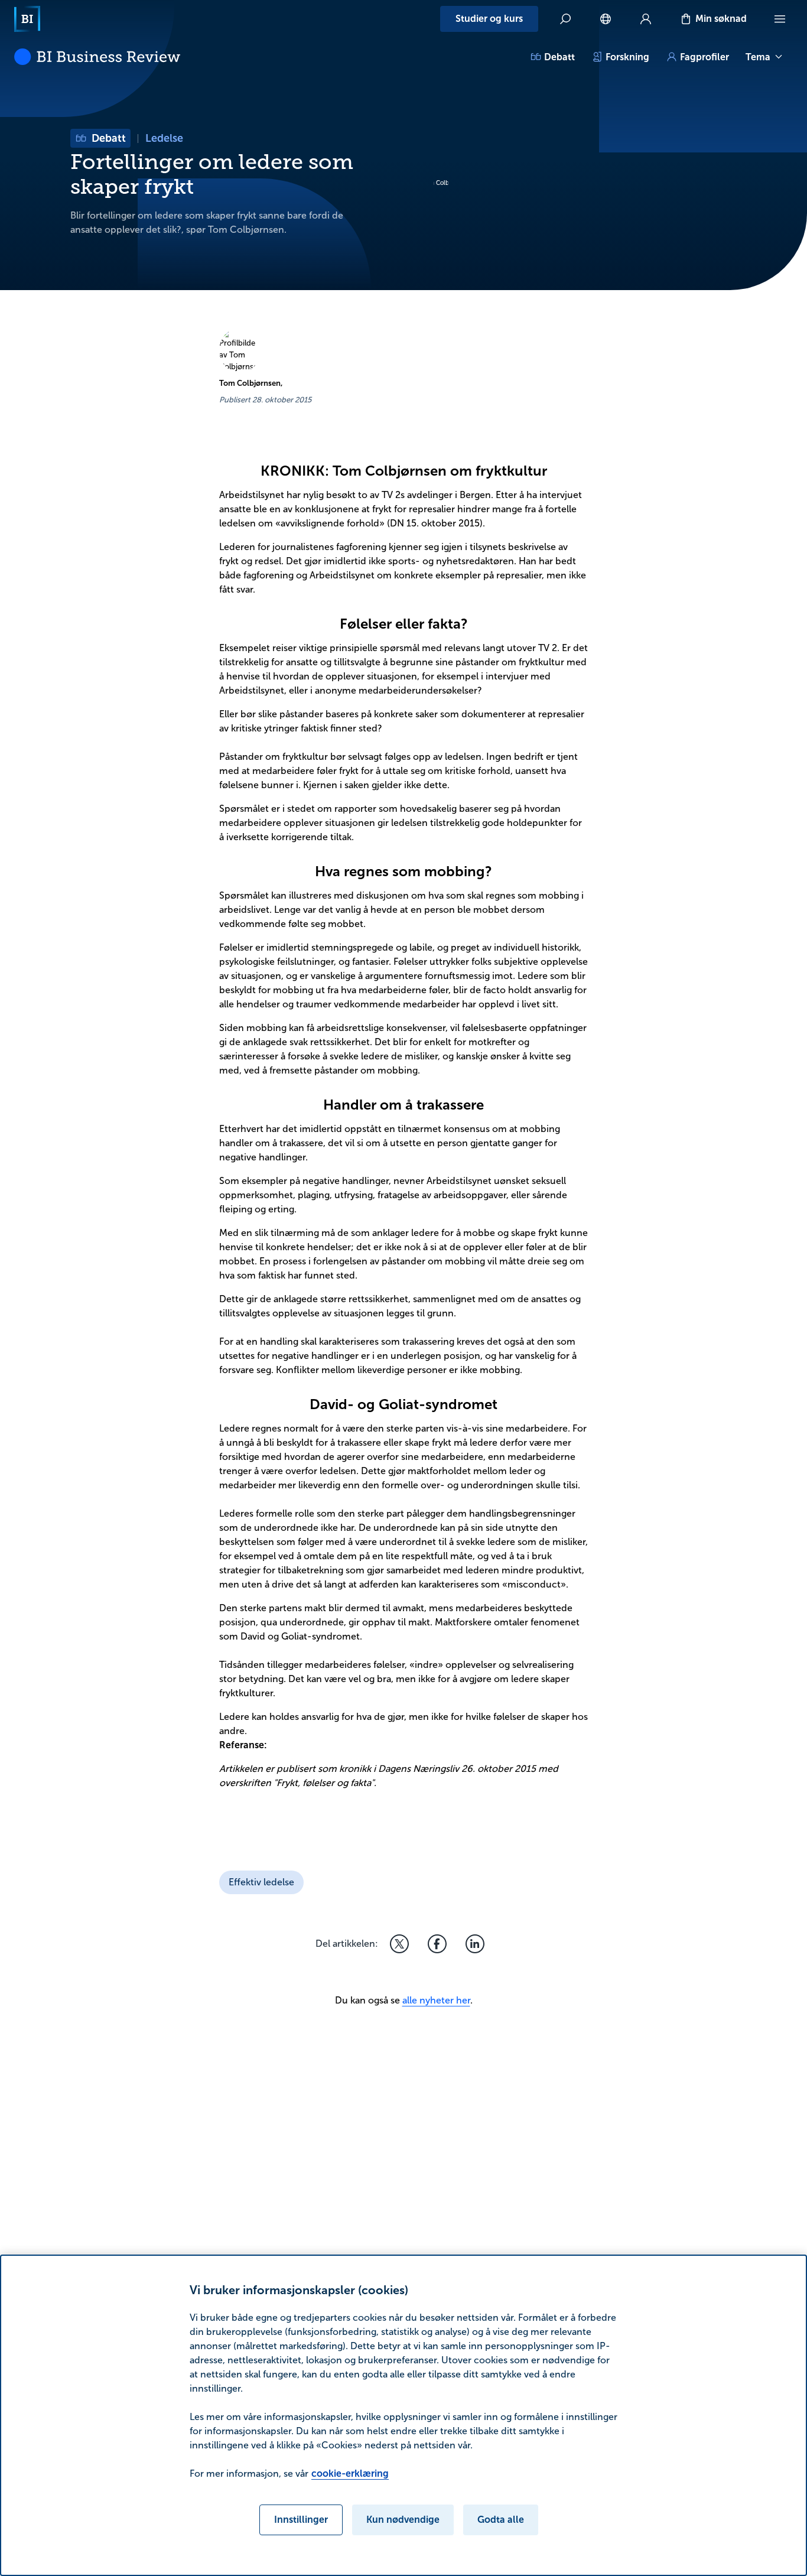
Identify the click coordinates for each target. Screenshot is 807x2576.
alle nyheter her (436, 2000)
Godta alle (501, 2520)
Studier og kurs (489, 19)
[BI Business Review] (97, 57)
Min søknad (721, 19)
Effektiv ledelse (261, 1882)
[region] (403, 2415)
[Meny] (780, 19)
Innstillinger (301, 2520)
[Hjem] (27, 19)
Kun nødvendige (403, 2520)
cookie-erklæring (350, 2473)
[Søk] (565, 19)
